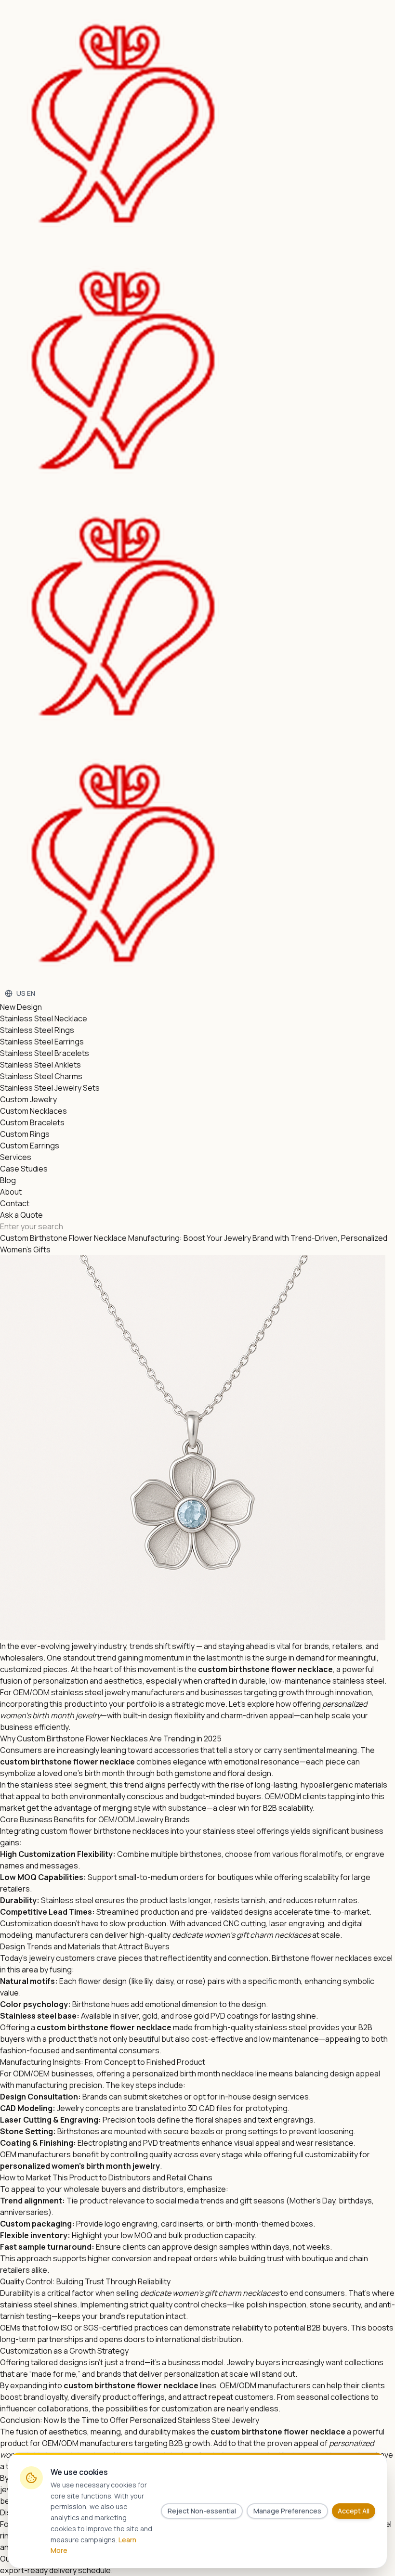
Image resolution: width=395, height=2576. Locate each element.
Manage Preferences (287, 2511)
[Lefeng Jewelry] (185, 493)
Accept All (354, 2511)
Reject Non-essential (202, 2511)
